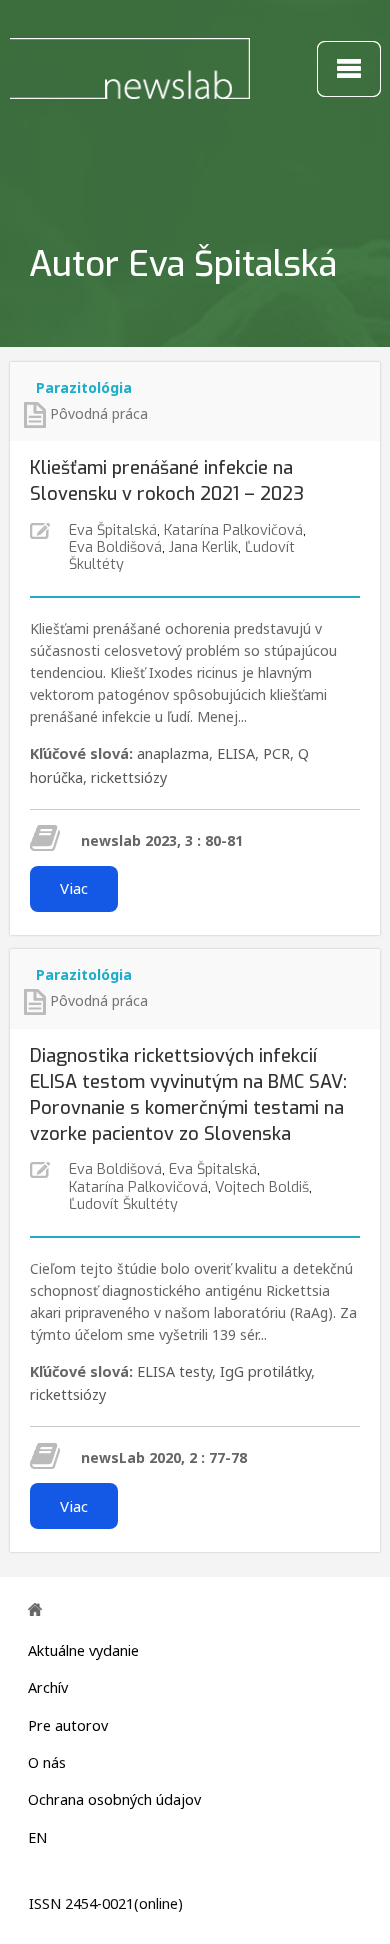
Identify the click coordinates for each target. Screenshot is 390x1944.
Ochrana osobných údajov (114, 1799)
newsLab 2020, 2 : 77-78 (164, 1457)
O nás (47, 1762)
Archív (48, 1687)
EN (37, 1837)
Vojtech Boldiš (262, 1187)
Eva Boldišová (115, 547)
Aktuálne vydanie (83, 1650)
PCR (276, 753)
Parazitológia (84, 387)
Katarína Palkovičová (233, 530)
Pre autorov (68, 1725)
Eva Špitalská (113, 530)
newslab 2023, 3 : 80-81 (162, 840)
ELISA (236, 753)
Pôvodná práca (99, 413)
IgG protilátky (265, 1371)
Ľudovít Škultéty (123, 1204)
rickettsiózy (129, 777)
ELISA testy (174, 1371)
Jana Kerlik (203, 547)
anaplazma (173, 753)
